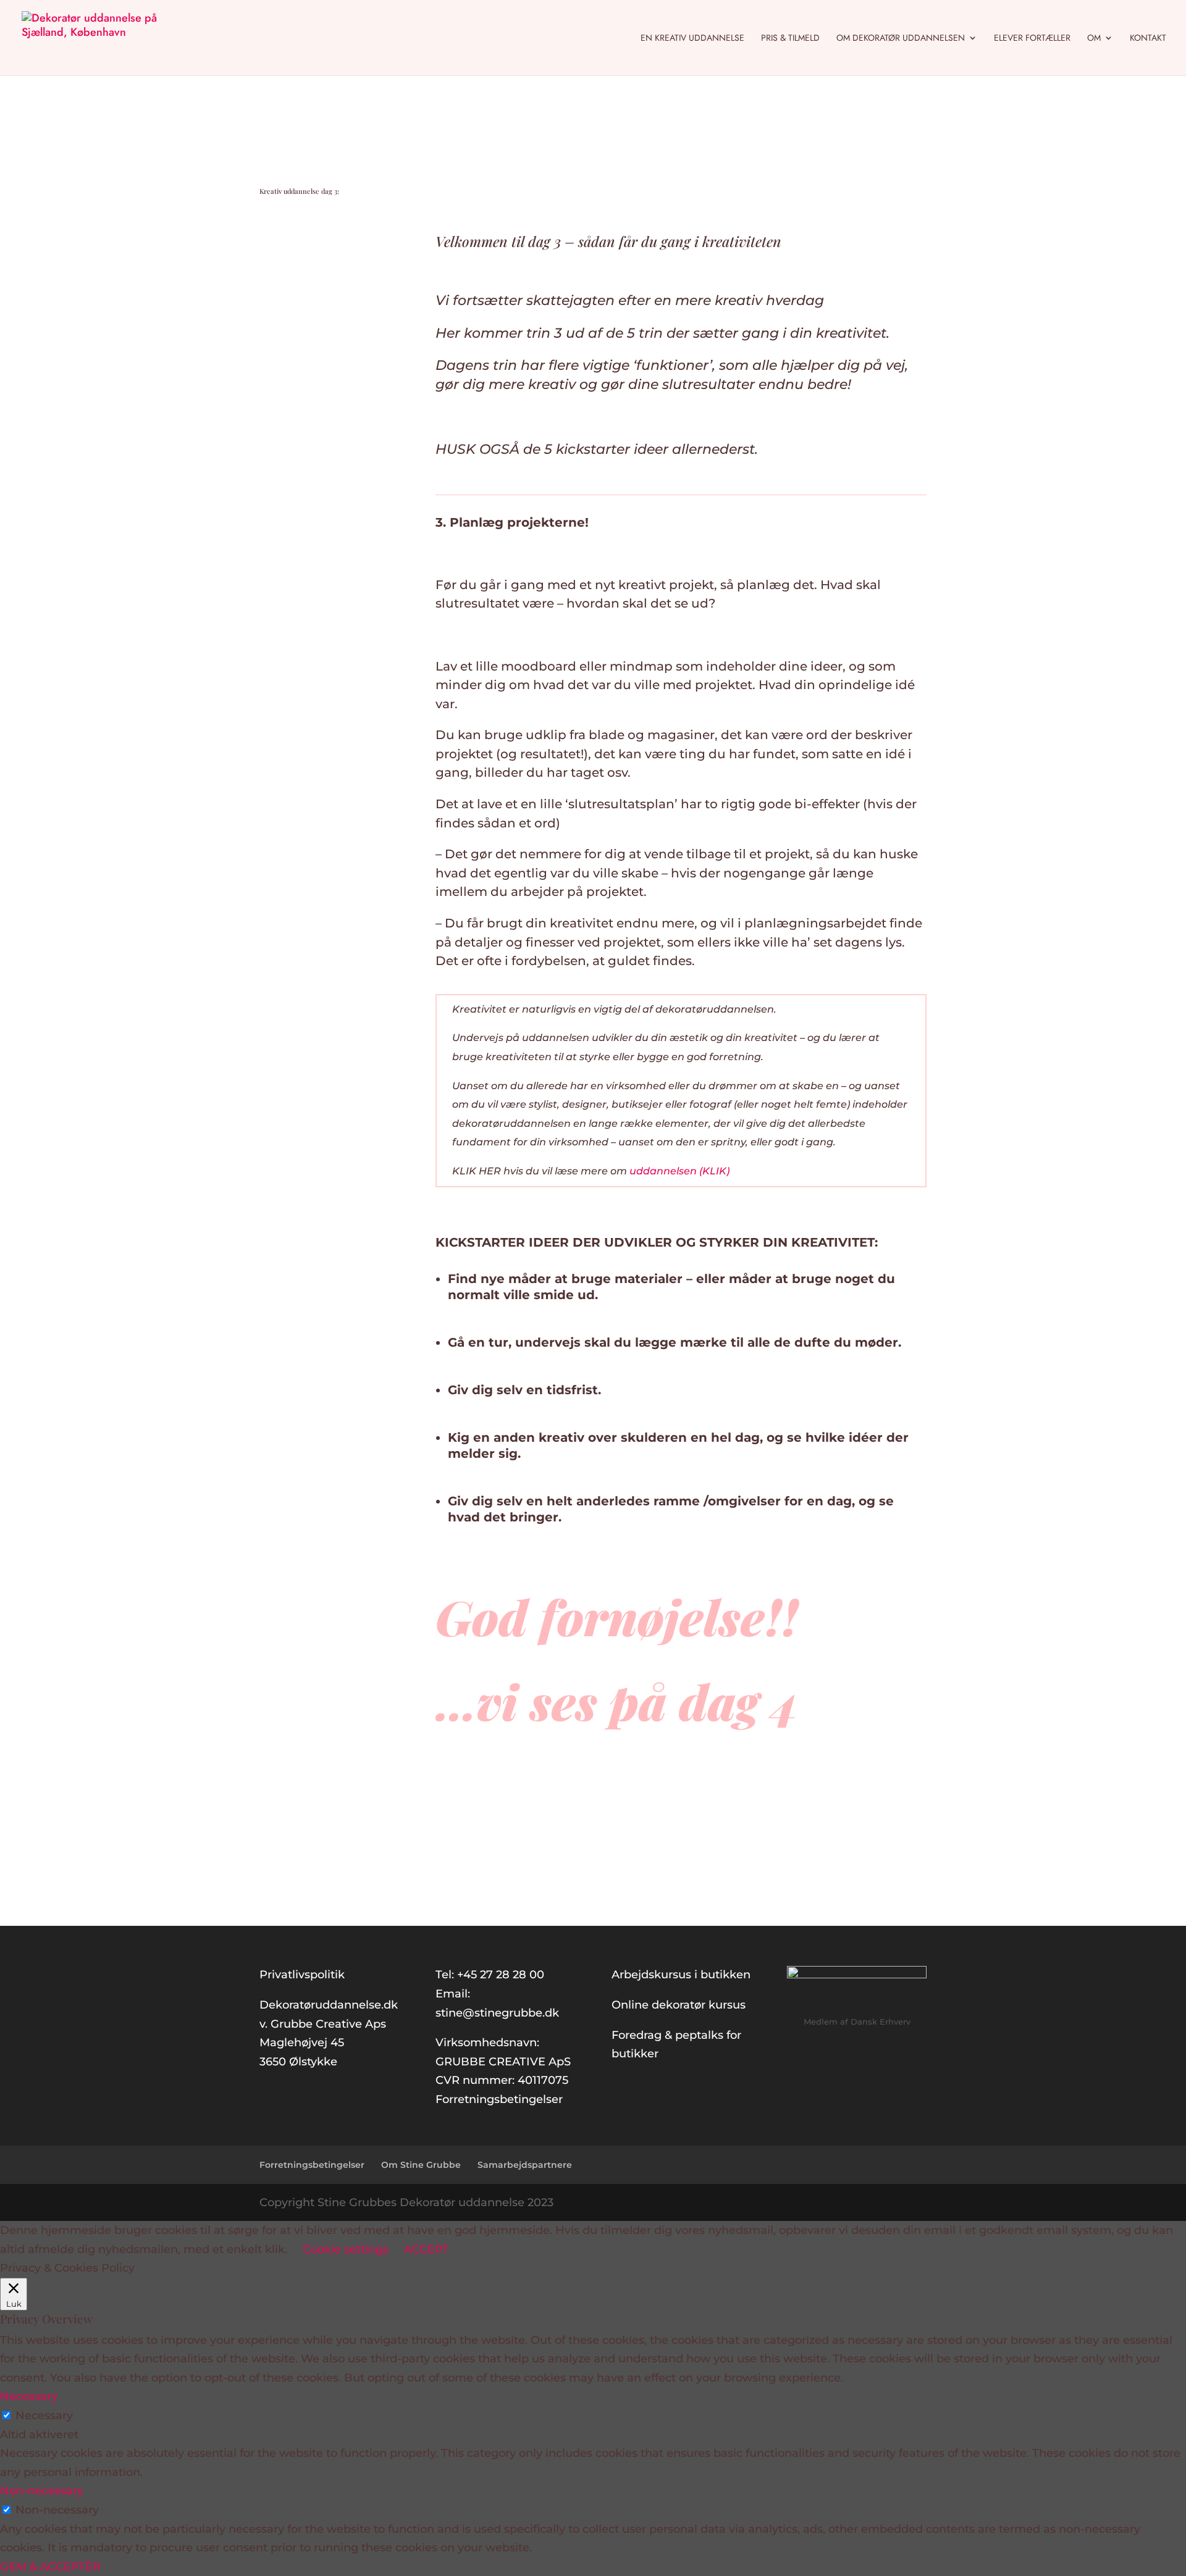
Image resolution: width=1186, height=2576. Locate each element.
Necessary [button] (29, 2396)
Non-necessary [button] (42, 2491)
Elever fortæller (1032, 39)
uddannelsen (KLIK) (679, 1171)
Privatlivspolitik (302, 1975)
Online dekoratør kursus (679, 2005)
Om (1094, 39)
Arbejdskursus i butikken (681, 1975)
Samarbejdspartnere (525, 2165)
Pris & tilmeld (790, 39)
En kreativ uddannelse (692, 39)
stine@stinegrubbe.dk (497, 2013)
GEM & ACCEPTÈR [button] (50, 2567)
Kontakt (1148, 39)
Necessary (44, 2415)
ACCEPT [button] (427, 2249)
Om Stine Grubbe (421, 2165)
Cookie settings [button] (346, 2249)
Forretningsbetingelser (499, 2099)
